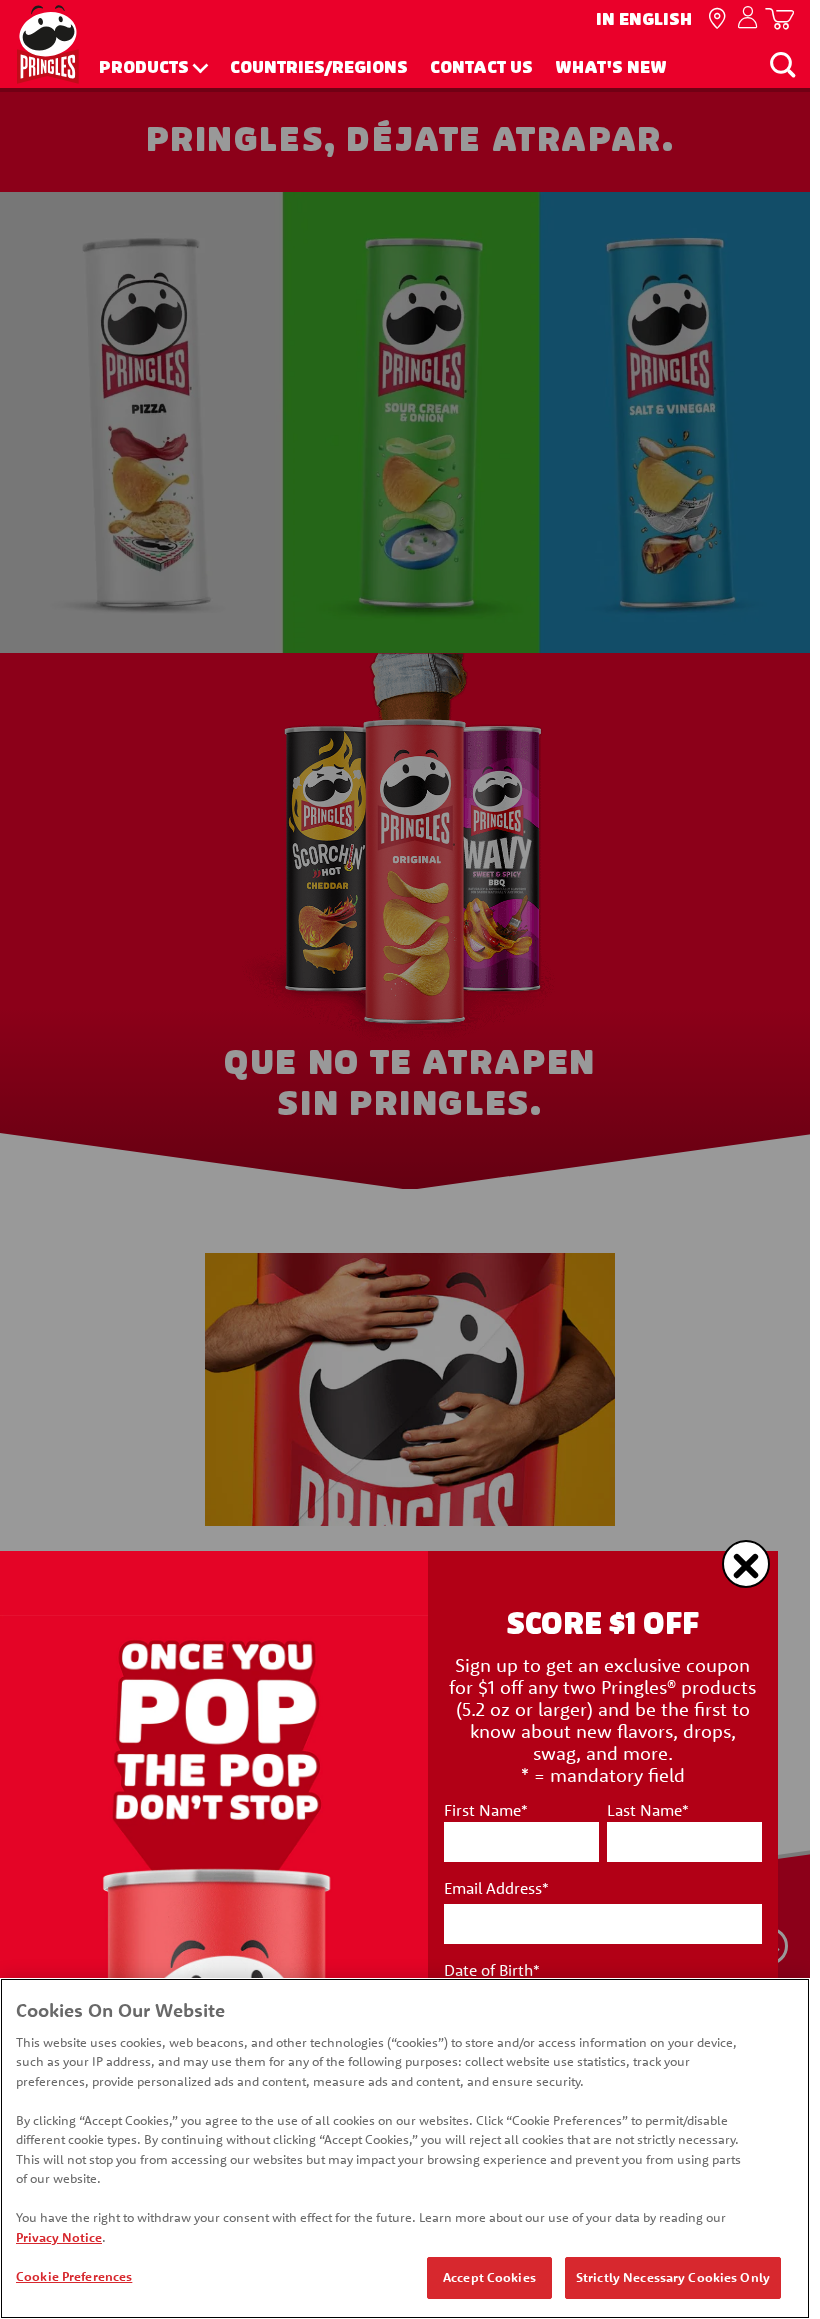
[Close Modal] (746, 1564)
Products (144, 68)
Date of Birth (492, 1970)
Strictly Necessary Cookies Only (673, 2277)
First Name (486, 1810)
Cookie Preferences (74, 2276)
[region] (405, 2148)
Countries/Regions (319, 68)
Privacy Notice (59, 2237)
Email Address (496, 1888)
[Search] (782, 64)
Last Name (648, 1810)
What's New (611, 68)
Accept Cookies (489, 2277)
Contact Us (481, 68)
